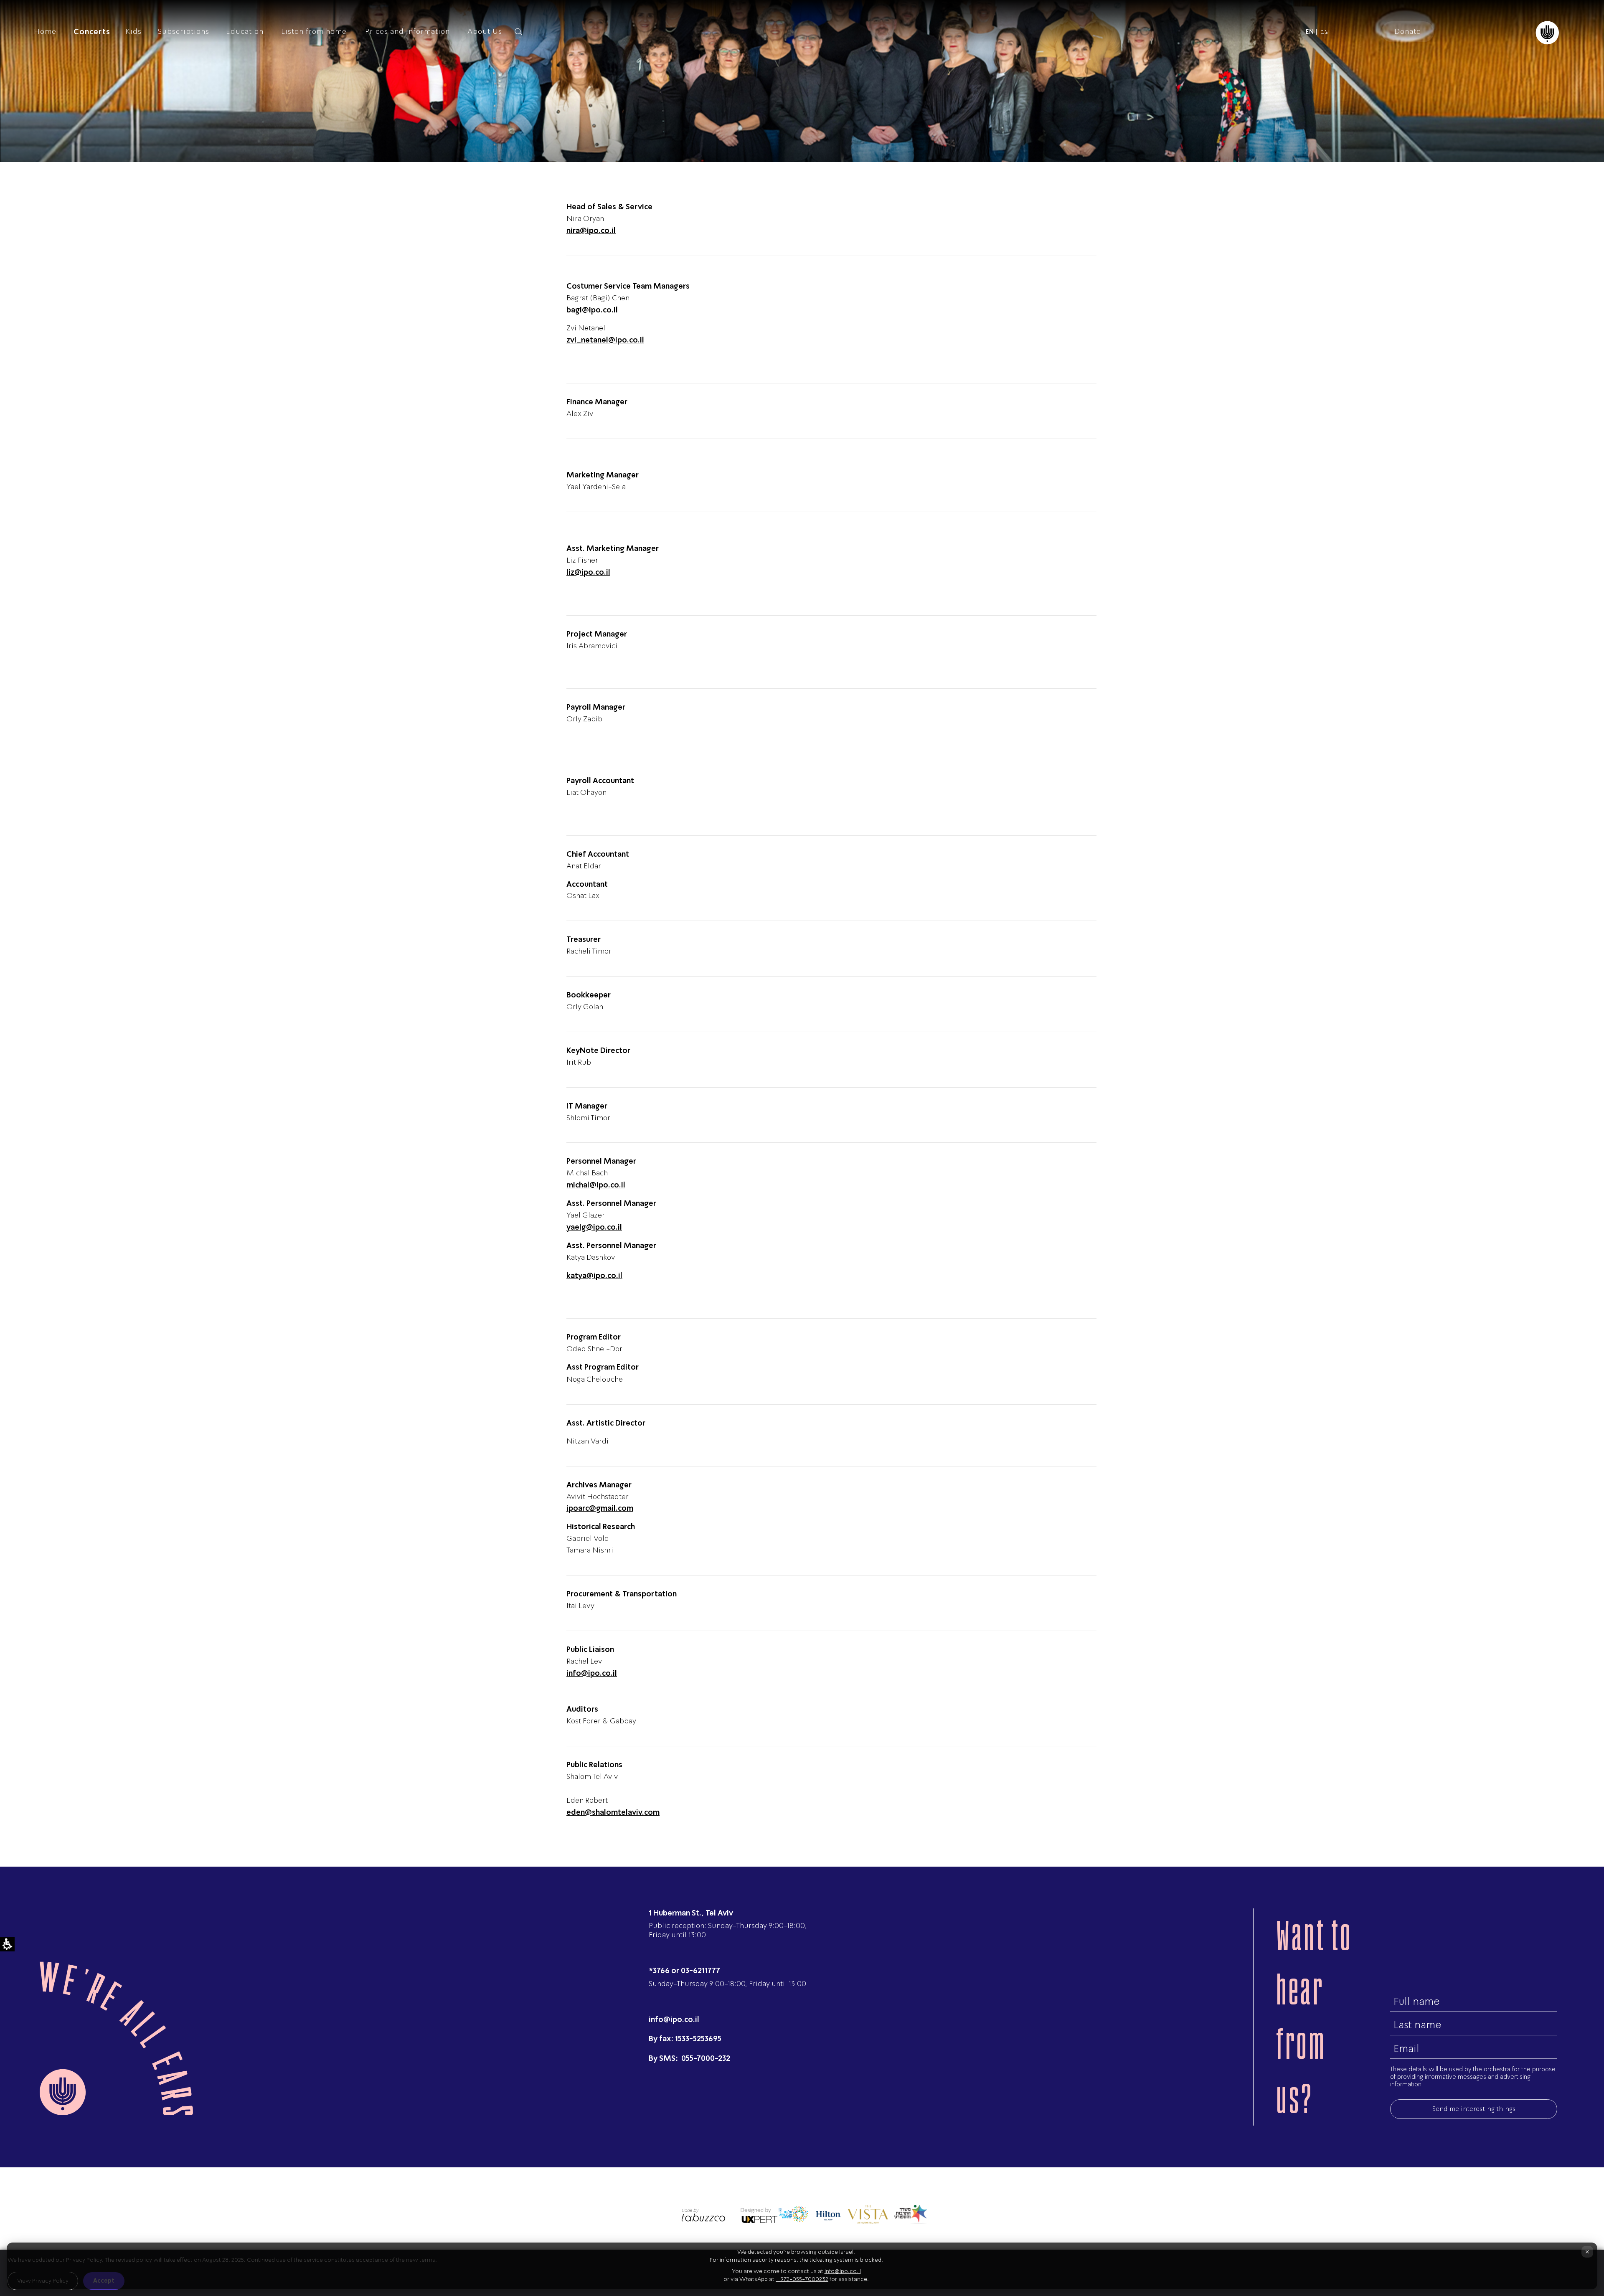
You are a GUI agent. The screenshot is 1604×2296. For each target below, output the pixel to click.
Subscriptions (184, 31)
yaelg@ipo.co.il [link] (594, 1227)
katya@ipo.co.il (594, 1275)
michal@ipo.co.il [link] (596, 1185)
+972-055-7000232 (802, 2279)
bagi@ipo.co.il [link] (592, 310)
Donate (1408, 31)
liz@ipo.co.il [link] (588, 572)
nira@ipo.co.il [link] (591, 230)
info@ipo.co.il (674, 2019)
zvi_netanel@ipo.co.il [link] (605, 340)
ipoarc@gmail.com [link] (600, 1508)
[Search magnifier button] (518, 32)
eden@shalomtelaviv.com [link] (613, 1812)
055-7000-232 (705, 2058)
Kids (133, 31)
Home (45, 31)
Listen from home (314, 31)
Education (245, 31)
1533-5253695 (698, 2038)
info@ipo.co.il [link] (592, 1673)
